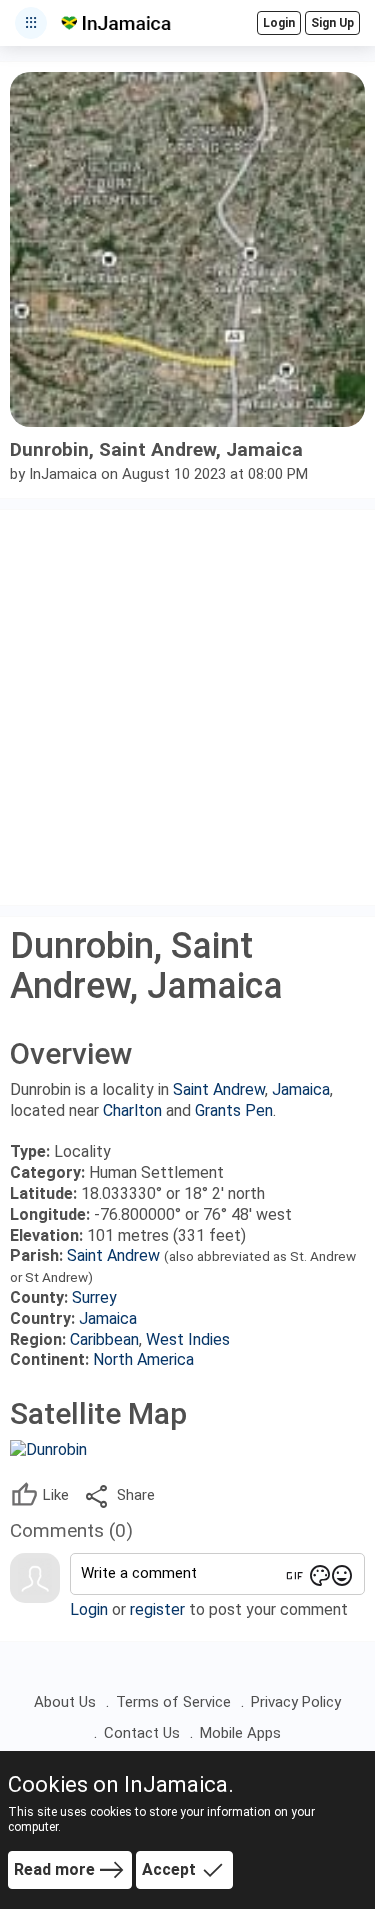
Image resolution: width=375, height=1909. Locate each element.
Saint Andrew (219, 1089)
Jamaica (301, 1089)
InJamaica (63, 474)
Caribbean (104, 1339)
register (157, 1609)
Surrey (94, 1297)
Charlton (132, 1110)
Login (89, 1609)
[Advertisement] (187, 707)
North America (143, 1359)
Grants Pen (234, 1110)
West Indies (188, 1339)
